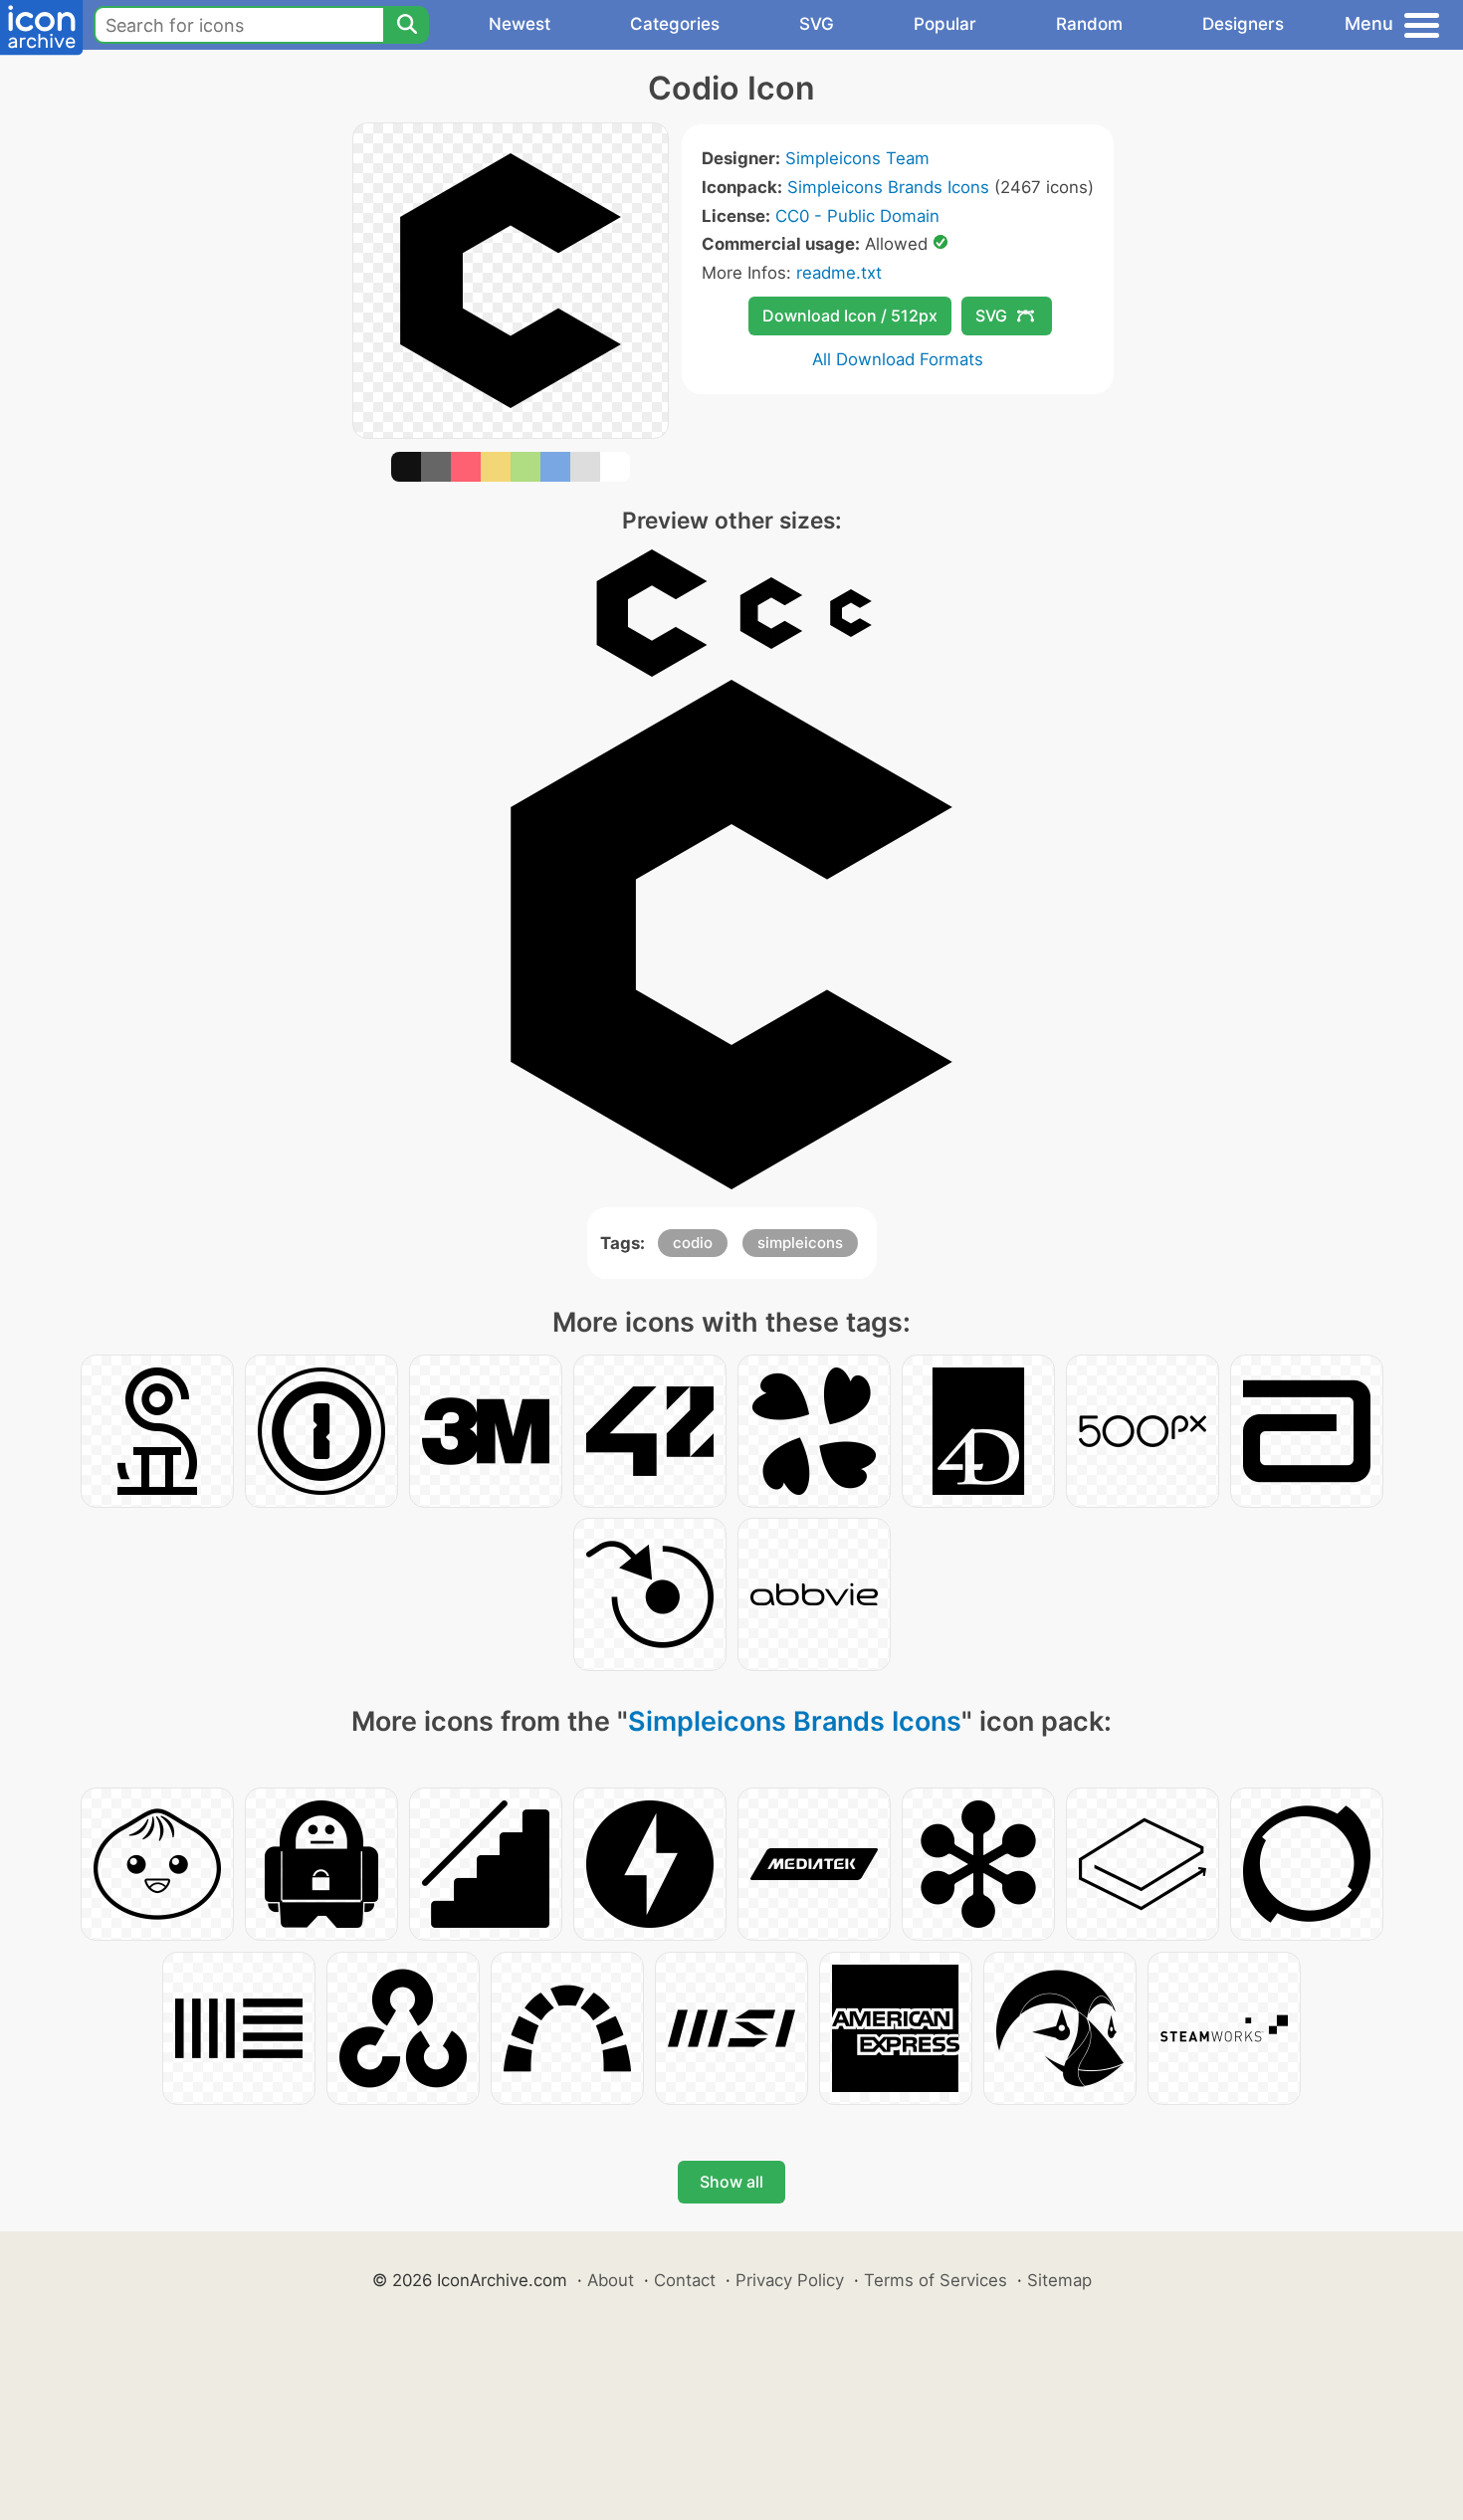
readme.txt (839, 273)
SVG (817, 24)
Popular (945, 24)
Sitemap (1059, 2280)
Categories (675, 24)
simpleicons (800, 1243)
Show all (731, 2182)
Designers (1243, 24)
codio (693, 1243)
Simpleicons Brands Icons (888, 187)
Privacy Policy (790, 2280)
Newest (520, 24)
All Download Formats (898, 359)
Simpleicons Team (857, 158)
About (611, 2280)
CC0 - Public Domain (857, 216)
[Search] (406, 25)
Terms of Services (936, 2280)
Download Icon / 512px (850, 315)
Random (1089, 24)
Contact (685, 2280)
